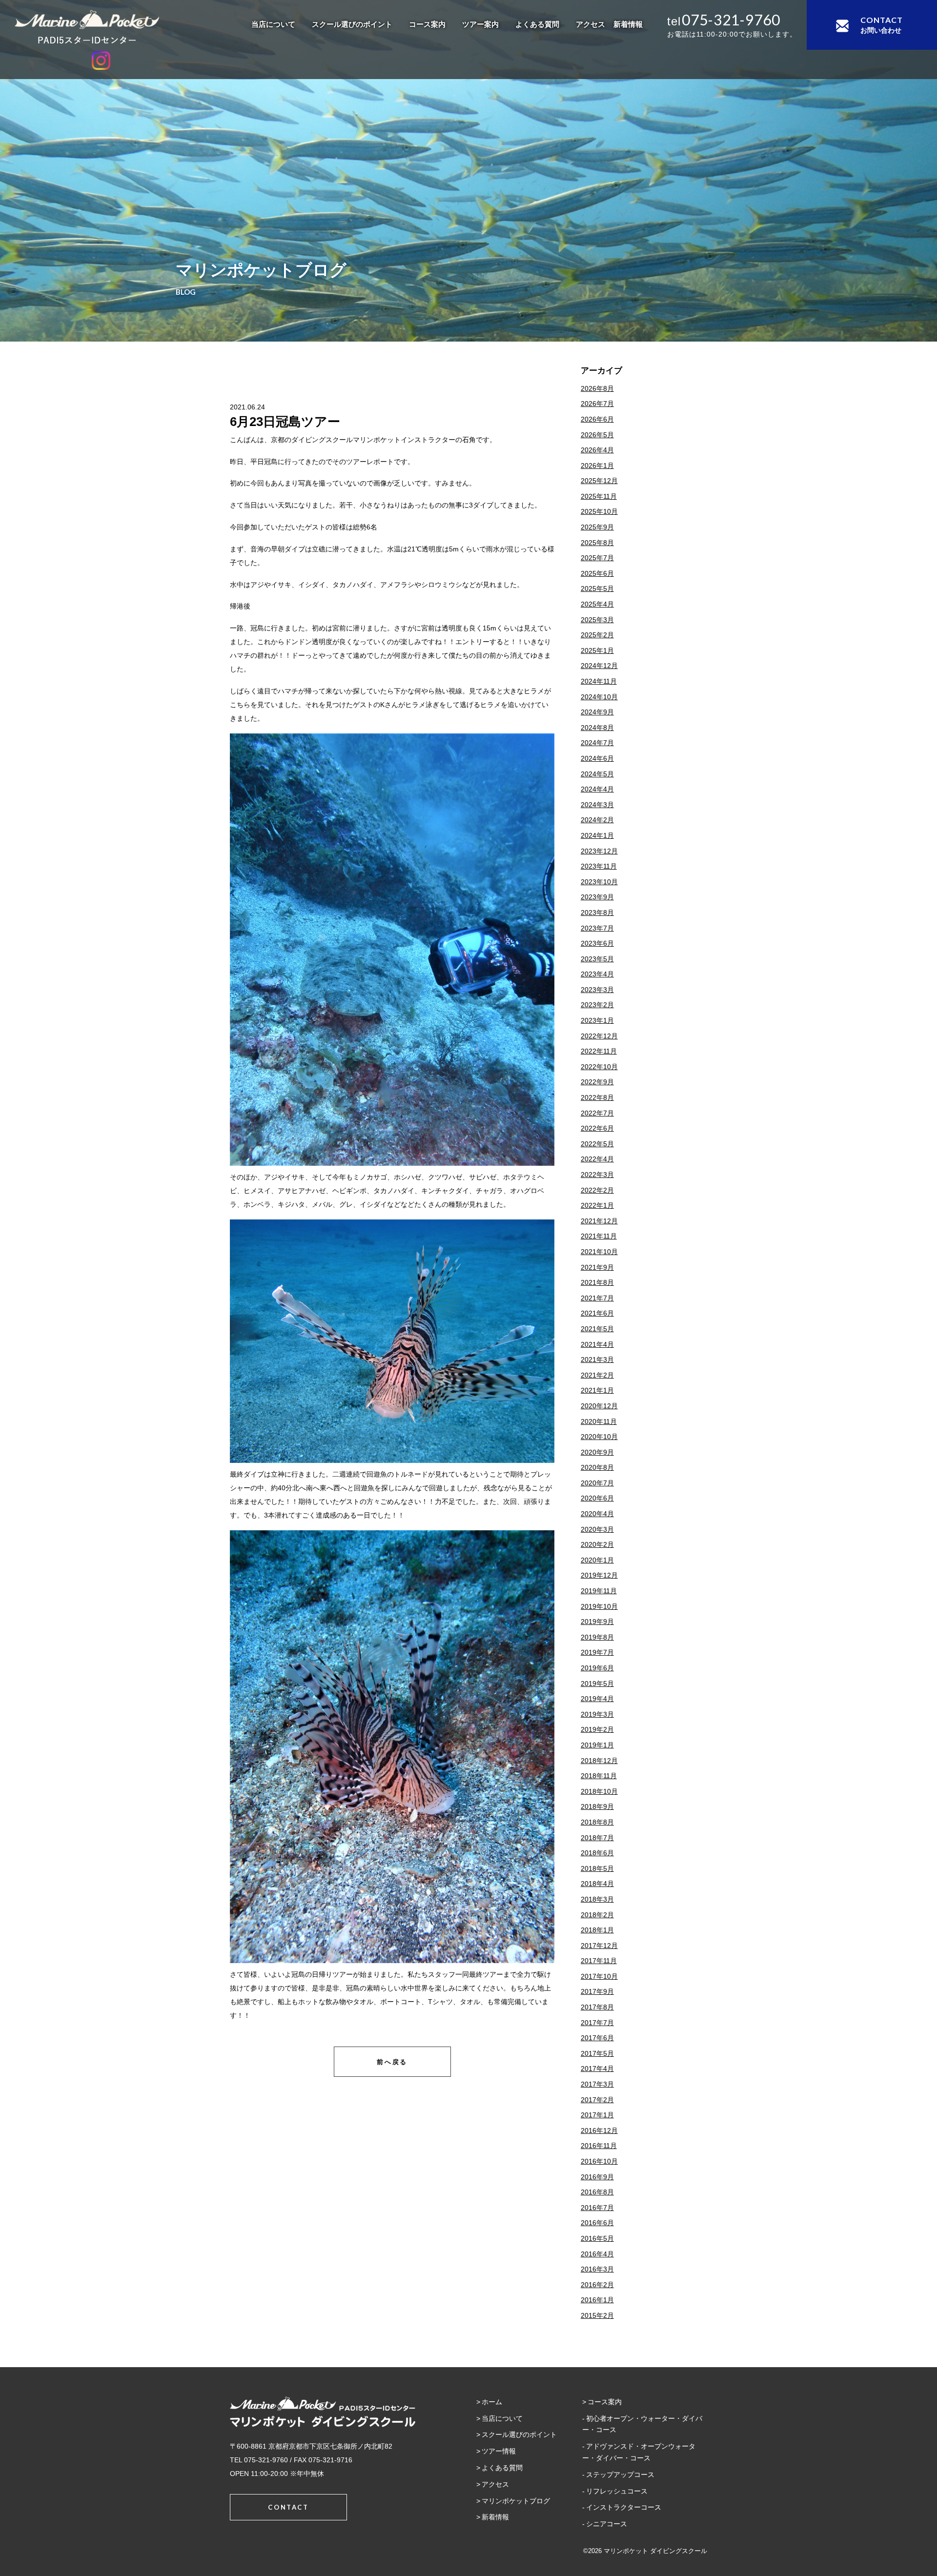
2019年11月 (599, 1591)
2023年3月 (597, 990)
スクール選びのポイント (352, 24)
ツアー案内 (480, 24)
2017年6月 (597, 2038)
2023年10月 (599, 882)
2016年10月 (599, 2161)
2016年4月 (597, 2254)
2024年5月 (597, 774)
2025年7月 (597, 558)
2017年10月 (599, 1976)
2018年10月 (599, 1791)
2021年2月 (597, 1375)
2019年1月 (597, 1745)
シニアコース (607, 2524)
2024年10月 (599, 697)
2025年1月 (597, 650)
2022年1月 (597, 1205)
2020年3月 (597, 1529)
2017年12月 (599, 1946)
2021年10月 (599, 1252)
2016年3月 (597, 2269)
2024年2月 (597, 820)
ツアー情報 (499, 2451)
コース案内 (427, 24)
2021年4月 (597, 1344)
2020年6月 (597, 1498)
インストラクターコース (624, 2507)
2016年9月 (597, 2177)
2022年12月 (599, 1036)
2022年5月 (597, 1144)
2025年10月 (599, 511)
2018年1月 (597, 1930)
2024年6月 (597, 758)
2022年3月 (597, 1175)
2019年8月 (597, 1637)
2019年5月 (597, 1684)
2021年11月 (599, 1236)
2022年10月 (599, 1067)
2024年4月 (597, 789)
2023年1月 (597, 1020)
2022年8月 (597, 1097)
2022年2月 (597, 1190)
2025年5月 (597, 588)
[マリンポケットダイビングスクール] (101, 27)
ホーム (492, 2402)
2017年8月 (597, 2007)
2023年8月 (597, 913)
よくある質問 (537, 24)
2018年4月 (597, 1884)
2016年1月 (597, 2300)
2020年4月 (597, 1514)
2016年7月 (597, 2208)
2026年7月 (597, 404)
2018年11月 (599, 1776)
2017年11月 (599, 1961)
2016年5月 (597, 2238)
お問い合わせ (882, 25)
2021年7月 (597, 1298)
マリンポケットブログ (516, 2501)
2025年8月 (597, 543)
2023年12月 (599, 851)
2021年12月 (599, 1221)
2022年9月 (597, 1082)
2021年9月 (597, 1267)
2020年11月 (599, 1421)
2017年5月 (597, 2053)
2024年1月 (597, 835)
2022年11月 (599, 1051)
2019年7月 (597, 1652)
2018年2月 (597, 1915)
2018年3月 (597, 1899)
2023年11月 (599, 866)
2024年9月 (597, 712)
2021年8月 (597, 1282)
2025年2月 (597, 635)
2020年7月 (597, 1483)
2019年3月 (597, 1714)
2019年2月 (597, 1729)
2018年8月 (597, 1822)
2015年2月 (597, 2315)
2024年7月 (597, 743)
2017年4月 (597, 2069)
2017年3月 (597, 2084)
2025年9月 (597, 527)
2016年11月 (599, 2146)
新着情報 (628, 24)
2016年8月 (597, 2192)
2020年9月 (597, 1452)
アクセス (591, 24)
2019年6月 (597, 1668)
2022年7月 (597, 1113)
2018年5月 (597, 1868)
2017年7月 (597, 2023)
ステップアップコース (620, 2475)
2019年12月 (599, 1575)
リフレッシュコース (617, 2491)
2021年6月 (597, 1313)
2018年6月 (597, 1853)
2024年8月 (597, 728)
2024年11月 (599, 681)
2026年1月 (597, 466)
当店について (273, 24)
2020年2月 (597, 1544)
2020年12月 (599, 1406)
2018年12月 (599, 1761)
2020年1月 (597, 1560)
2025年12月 (599, 481)
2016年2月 (597, 2285)
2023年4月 (597, 974)
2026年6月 (597, 419)
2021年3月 (597, 1359)
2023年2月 (597, 1005)
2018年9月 (597, 1806)
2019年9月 (597, 1622)
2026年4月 (597, 450)
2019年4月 (597, 1699)
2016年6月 (597, 2223)
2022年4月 (597, 1159)
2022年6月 (597, 1128)
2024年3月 (597, 805)
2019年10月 (599, 1606)
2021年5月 (597, 1329)
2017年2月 (597, 2100)
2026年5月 (597, 435)
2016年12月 (599, 2130)
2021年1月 (597, 1390)
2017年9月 (597, 1991)
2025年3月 (597, 620)
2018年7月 (597, 1838)
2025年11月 (599, 496)
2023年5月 (597, 959)
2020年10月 (599, 1437)
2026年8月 (597, 388)
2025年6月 (597, 573)
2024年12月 (599, 666)
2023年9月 (597, 897)
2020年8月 (597, 1467)
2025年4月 (597, 604)
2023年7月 (597, 928)
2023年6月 (597, 943)
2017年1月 (597, 2115)
